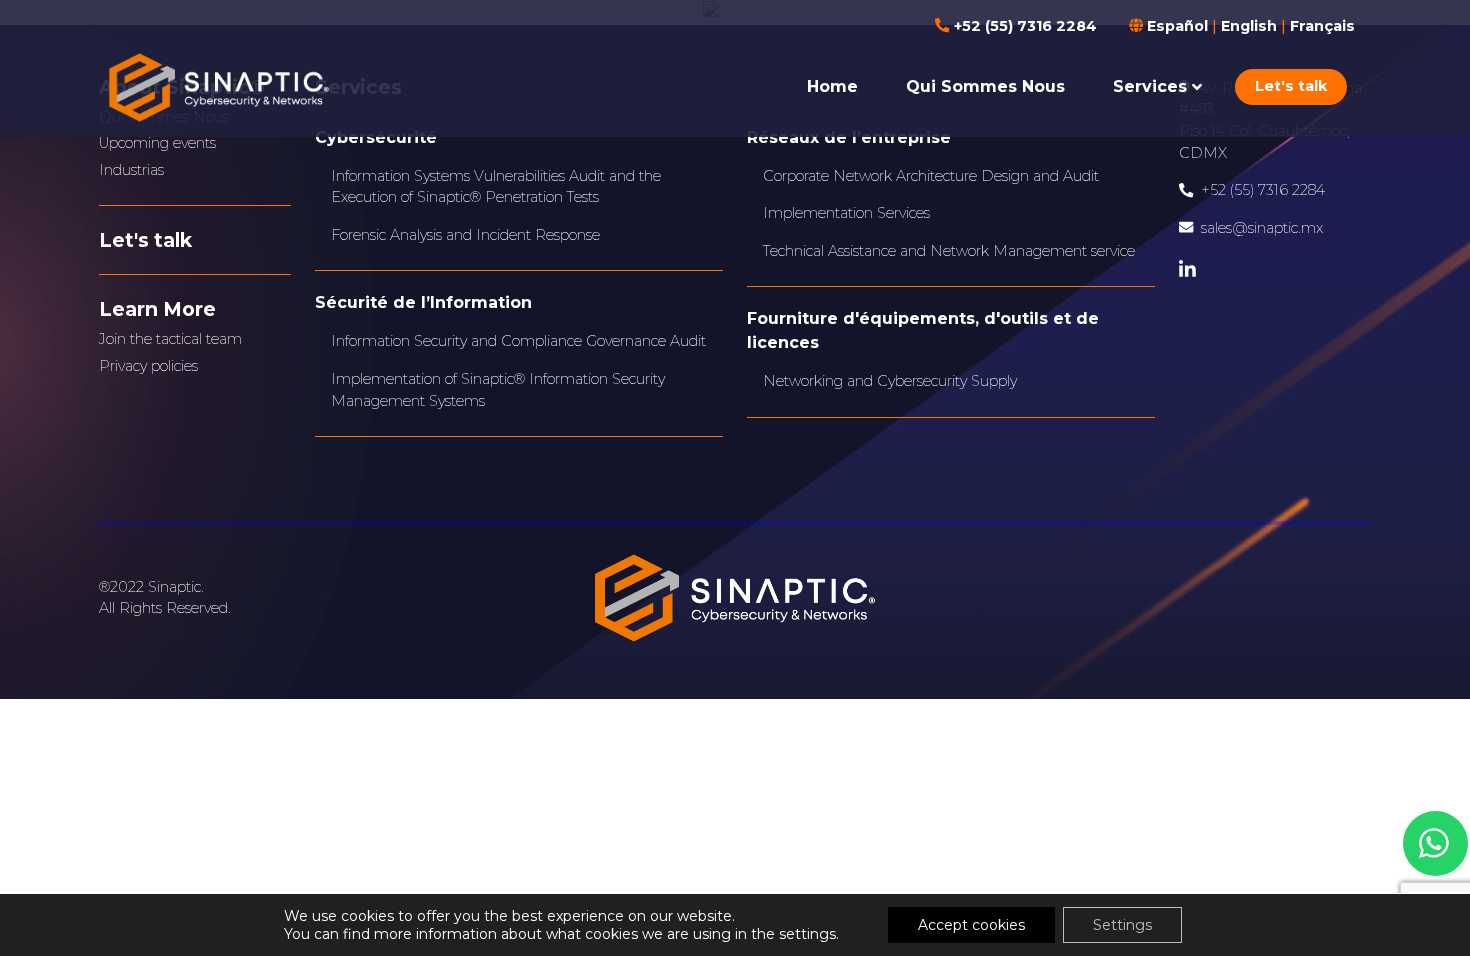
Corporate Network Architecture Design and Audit (931, 176)
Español (1177, 26)
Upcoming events (157, 143)
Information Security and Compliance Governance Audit (518, 341)
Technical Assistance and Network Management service (949, 251)
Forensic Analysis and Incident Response (465, 235)
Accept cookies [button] (971, 925)
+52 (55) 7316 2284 (1023, 26)
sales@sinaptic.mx (1262, 228)
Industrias (131, 170)
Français (1322, 26)
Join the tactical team (170, 339)
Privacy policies (148, 366)
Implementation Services (846, 213)
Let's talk (1291, 86)
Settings (1122, 925)
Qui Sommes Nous (985, 86)
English (1249, 26)
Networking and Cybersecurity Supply (890, 381)
